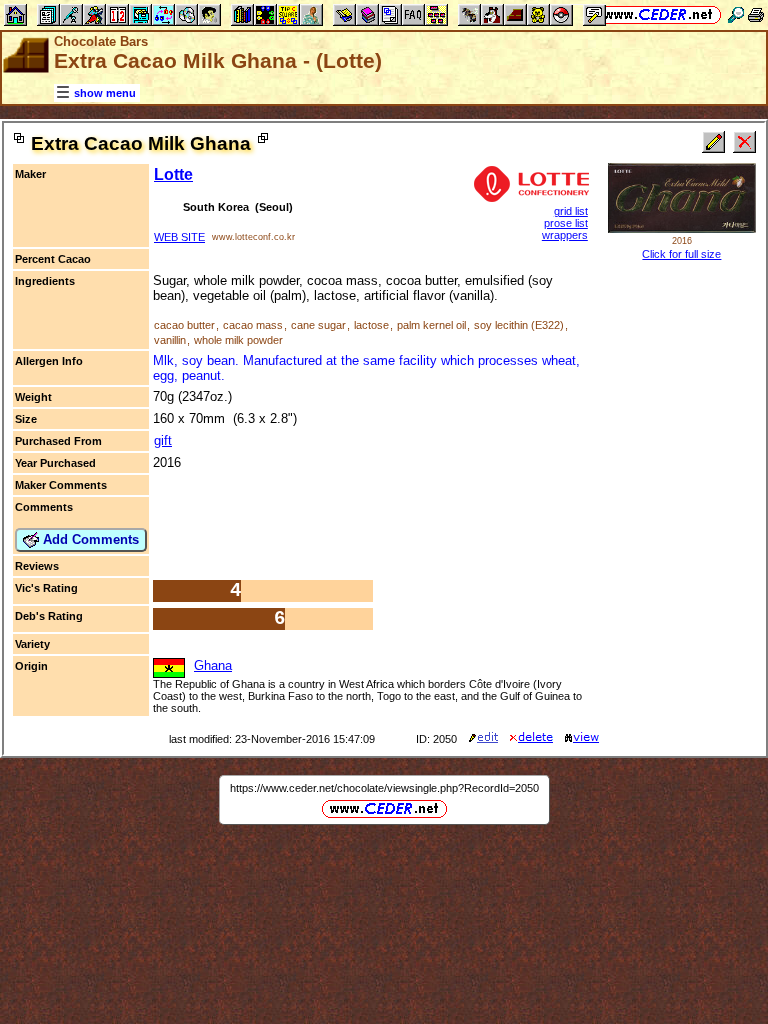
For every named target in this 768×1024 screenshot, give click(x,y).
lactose (371, 325)
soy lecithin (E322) (519, 325)
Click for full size (681, 254)
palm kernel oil (431, 325)
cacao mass (253, 325)
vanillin (170, 340)
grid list (571, 211)
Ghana (213, 665)
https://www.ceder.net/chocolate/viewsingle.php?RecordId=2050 (384, 788)
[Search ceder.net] (736, 14)
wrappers (565, 235)
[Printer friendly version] (756, 14)
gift (163, 440)
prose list (566, 223)
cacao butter (184, 325)
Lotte (173, 174)
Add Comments (89, 539)
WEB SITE (179, 237)
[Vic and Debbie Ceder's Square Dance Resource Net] (658, 14)
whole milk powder (238, 340)
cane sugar (318, 325)
